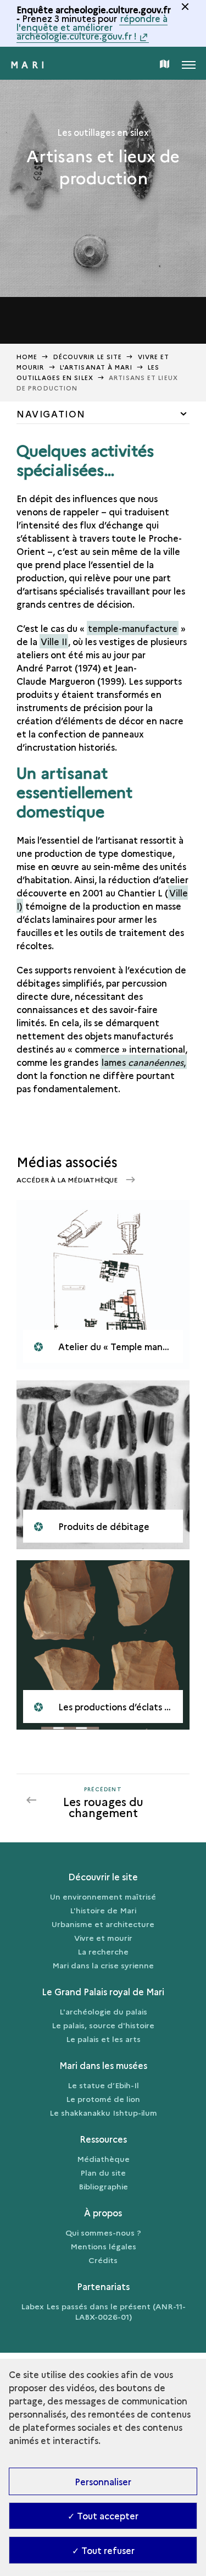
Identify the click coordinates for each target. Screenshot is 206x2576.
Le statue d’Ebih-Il (103, 2085)
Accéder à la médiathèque (68, 1179)
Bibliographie (103, 2186)
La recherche (103, 1951)
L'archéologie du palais (103, 2011)
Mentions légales (103, 2246)
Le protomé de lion (103, 2099)
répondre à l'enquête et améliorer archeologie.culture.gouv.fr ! (92, 27)
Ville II (54, 641)
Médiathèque (103, 2159)
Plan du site (103, 2172)
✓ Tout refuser (103, 2550)
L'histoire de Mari (103, 1910)
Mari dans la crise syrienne (103, 1965)
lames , (144, 1062)
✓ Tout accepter (103, 2516)
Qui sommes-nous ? (103, 2232)
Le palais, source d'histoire (103, 2025)
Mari (29, 64)
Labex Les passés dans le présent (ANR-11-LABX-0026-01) (103, 2311)
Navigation (51, 414)
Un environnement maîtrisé (103, 1896)
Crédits (103, 2260)
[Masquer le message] (185, 7)
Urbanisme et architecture (103, 1924)
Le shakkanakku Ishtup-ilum (103, 2112)
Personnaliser (103, 2481)
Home (27, 357)
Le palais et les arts (103, 2039)
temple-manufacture (133, 628)
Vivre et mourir (103, 1937)
